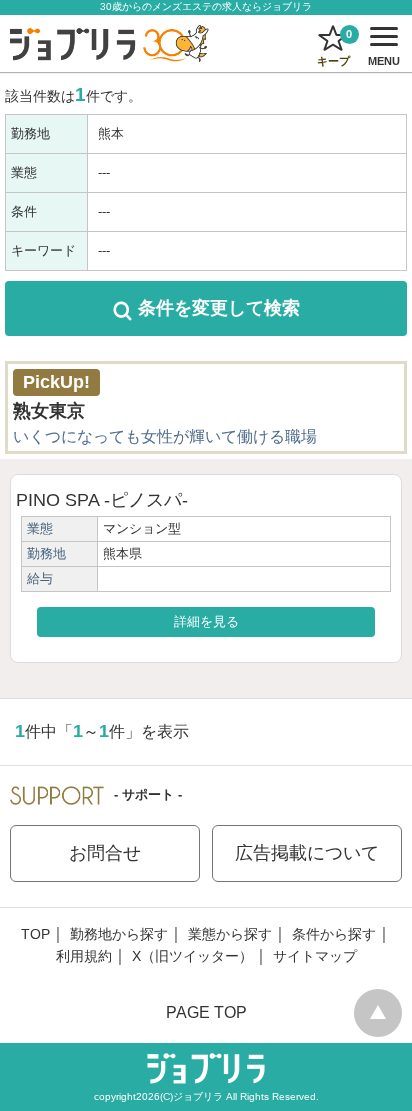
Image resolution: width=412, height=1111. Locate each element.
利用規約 (84, 956)
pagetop (378, 1013)
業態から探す (230, 934)
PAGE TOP (206, 1012)
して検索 (219, 308)
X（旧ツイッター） (192, 956)
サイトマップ (315, 956)
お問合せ (105, 853)
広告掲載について (307, 853)
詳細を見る (206, 621)
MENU (380, 50)
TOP (35, 934)
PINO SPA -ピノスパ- (102, 500)
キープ (335, 47)
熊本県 (122, 553)
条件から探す (334, 934)
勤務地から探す (119, 934)
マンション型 (142, 528)
